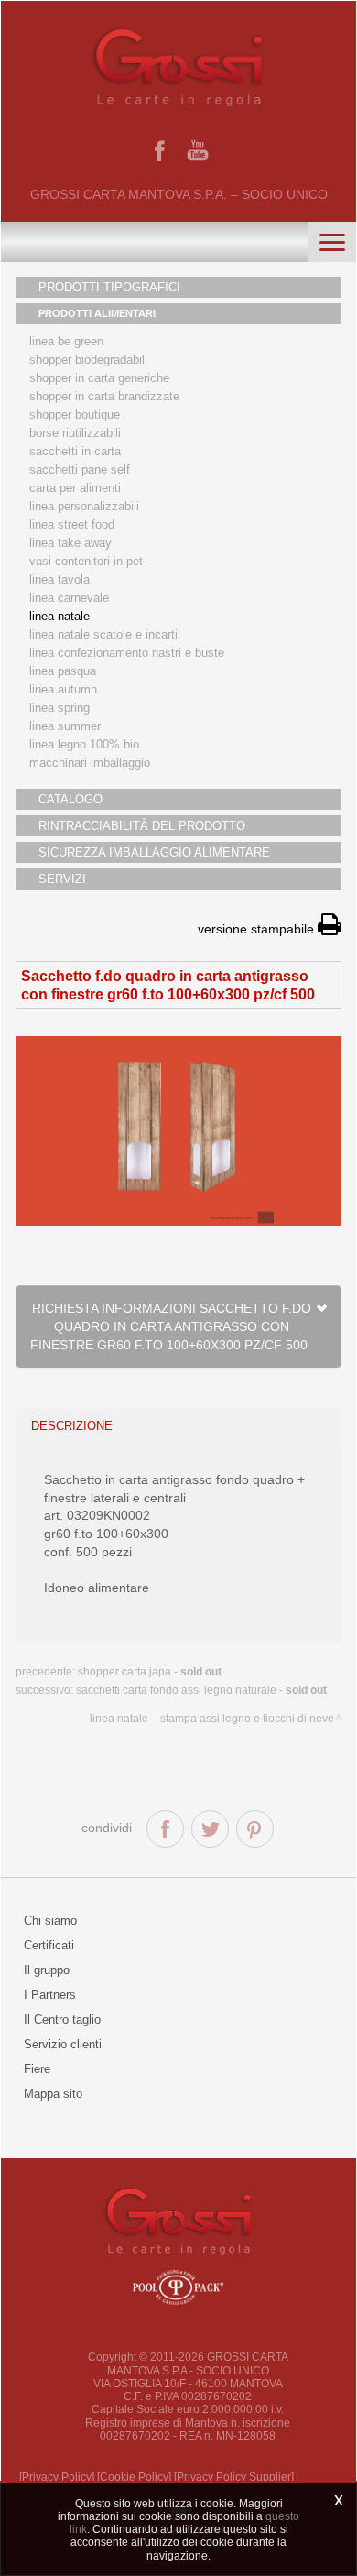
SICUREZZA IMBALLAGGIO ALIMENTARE (154, 852)
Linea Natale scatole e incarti (103, 634)
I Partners (50, 1995)
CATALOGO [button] (70, 799)
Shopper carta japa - (150, 1672)
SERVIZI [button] (62, 879)
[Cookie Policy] (134, 2477)
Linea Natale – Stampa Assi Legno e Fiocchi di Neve (212, 1719)
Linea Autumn (63, 689)
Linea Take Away (70, 543)
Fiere (37, 2069)
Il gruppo (47, 1970)
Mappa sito (53, 2094)
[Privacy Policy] (57, 2477)
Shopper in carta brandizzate (104, 396)
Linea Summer (65, 726)
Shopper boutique (75, 415)
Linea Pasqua (63, 671)
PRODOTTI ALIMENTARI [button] (97, 313)
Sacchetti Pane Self (80, 469)
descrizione (72, 1426)
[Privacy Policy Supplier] (234, 2477)
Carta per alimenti (75, 488)
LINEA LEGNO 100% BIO (84, 744)
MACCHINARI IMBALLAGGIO (90, 763)
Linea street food (72, 524)
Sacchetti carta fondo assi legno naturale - (201, 1690)
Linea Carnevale (69, 598)
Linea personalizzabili (84, 506)
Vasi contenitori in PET (86, 561)
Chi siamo (50, 1921)
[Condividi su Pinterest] (255, 1829)
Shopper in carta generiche (99, 378)
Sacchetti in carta (75, 451)
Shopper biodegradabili (88, 360)
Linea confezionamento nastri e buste (127, 653)
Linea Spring (59, 708)
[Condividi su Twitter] (210, 1829)
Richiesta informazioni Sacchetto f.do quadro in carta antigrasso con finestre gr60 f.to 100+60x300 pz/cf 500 (172, 1326)
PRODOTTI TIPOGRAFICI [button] (109, 287)
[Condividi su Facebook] (165, 1829)
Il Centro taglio (62, 2019)
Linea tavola (59, 579)
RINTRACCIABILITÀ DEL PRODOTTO (142, 826)
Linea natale (59, 616)
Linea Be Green (66, 341)
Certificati (49, 1945)
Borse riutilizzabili (75, 433)
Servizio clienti (63, 2044)
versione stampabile (258, 929)
